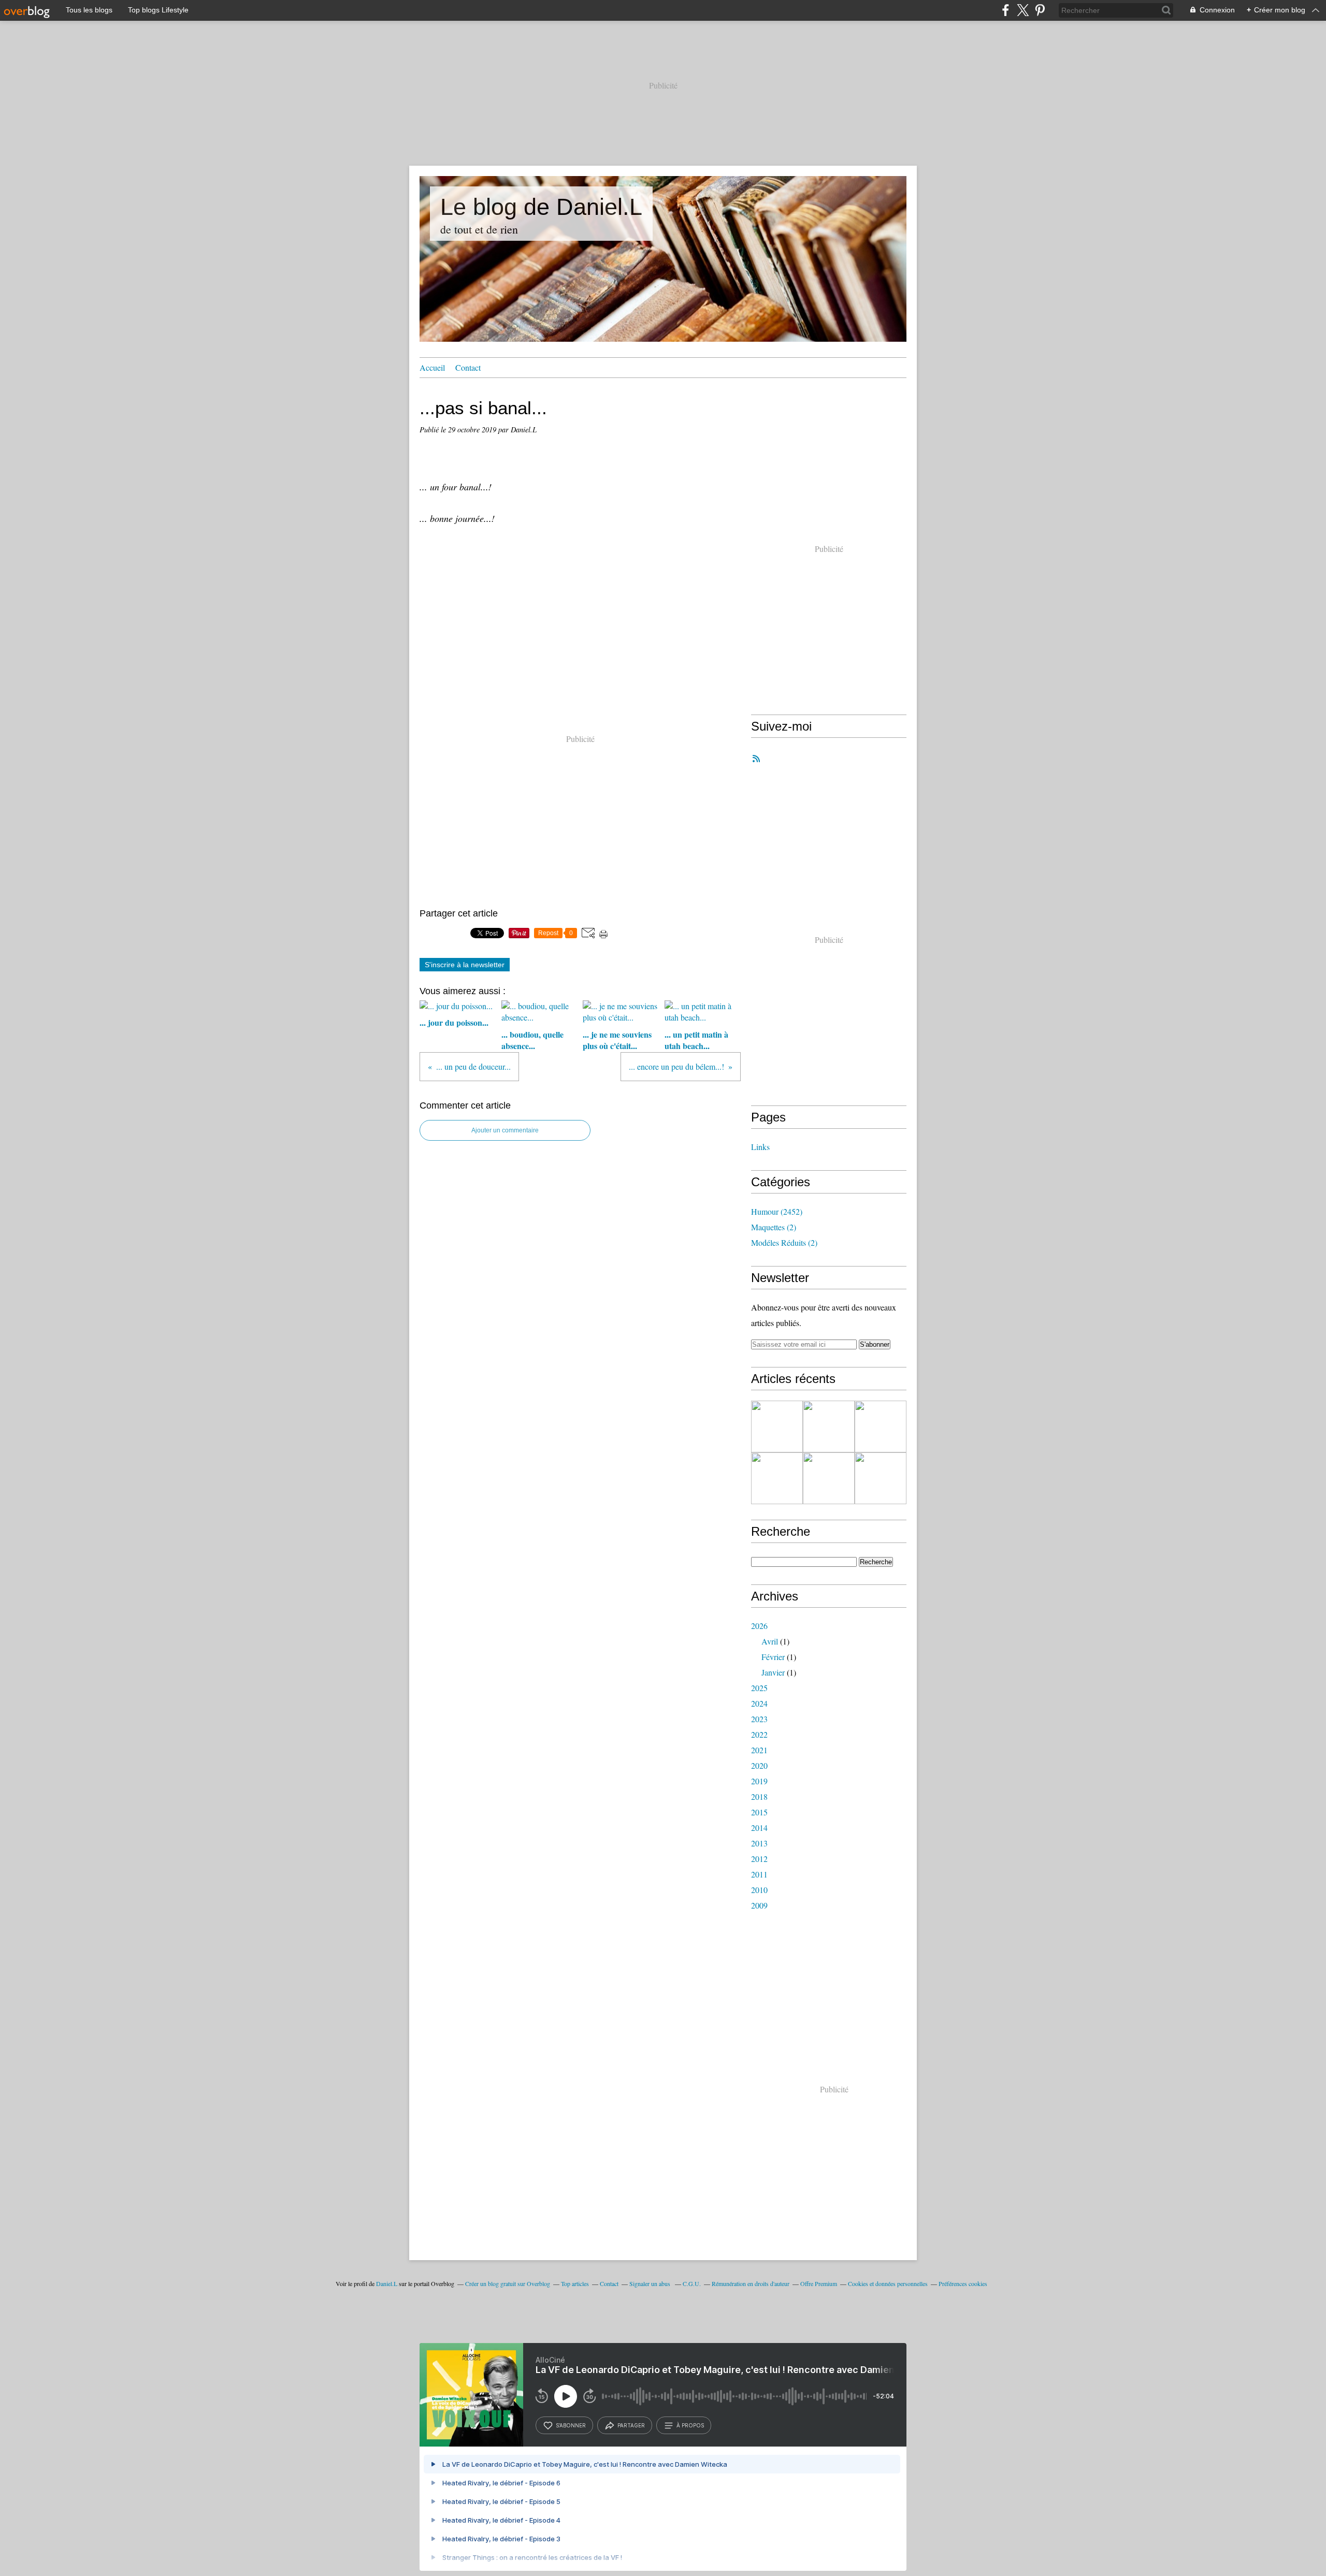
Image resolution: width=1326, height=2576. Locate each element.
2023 (759, 1719)
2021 (759, 1750)
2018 (759, 1796)
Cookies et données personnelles (888, 2283)
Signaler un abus (651, 2283)
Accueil (432, 367)
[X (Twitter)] (1023, 10)
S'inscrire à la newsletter (465, 965)
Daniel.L (387, 2283)
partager (631, 2425)
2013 (759, 1843)
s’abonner (571, 2425)
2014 (759, 1828)
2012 (759, 1859)
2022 (759, 1734)
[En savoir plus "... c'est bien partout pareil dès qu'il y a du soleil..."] (881, 1478)
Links (760, 1147)
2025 (759, 1688)
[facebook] (1006, 10)
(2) (774, 1227)
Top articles (575, 2283)
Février (773, 1657)
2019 (759, 1781)
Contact (468, 367)
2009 (759, 1905)
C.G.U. (692, 2283)
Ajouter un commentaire (505, 1130)
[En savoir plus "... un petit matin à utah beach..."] (777, 1478)
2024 (759, 1703)
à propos (690, 2425)
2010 (759, 1890)
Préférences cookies (963, 2283)
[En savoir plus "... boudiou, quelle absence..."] (829, 1427)
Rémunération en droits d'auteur (751, 2283)
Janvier (773, 1672)
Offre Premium (819, 2283)
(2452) (777, 1211)
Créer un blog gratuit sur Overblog (508, 2283)
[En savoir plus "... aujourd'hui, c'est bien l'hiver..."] (829, 1478)
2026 (759, 1626)
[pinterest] (1040, 10)
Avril (770, 1641)
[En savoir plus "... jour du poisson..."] (777, 1427)
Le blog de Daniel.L (541, 207)
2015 (759, 1812)
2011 (759, 1874)
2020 (759, 1765)
